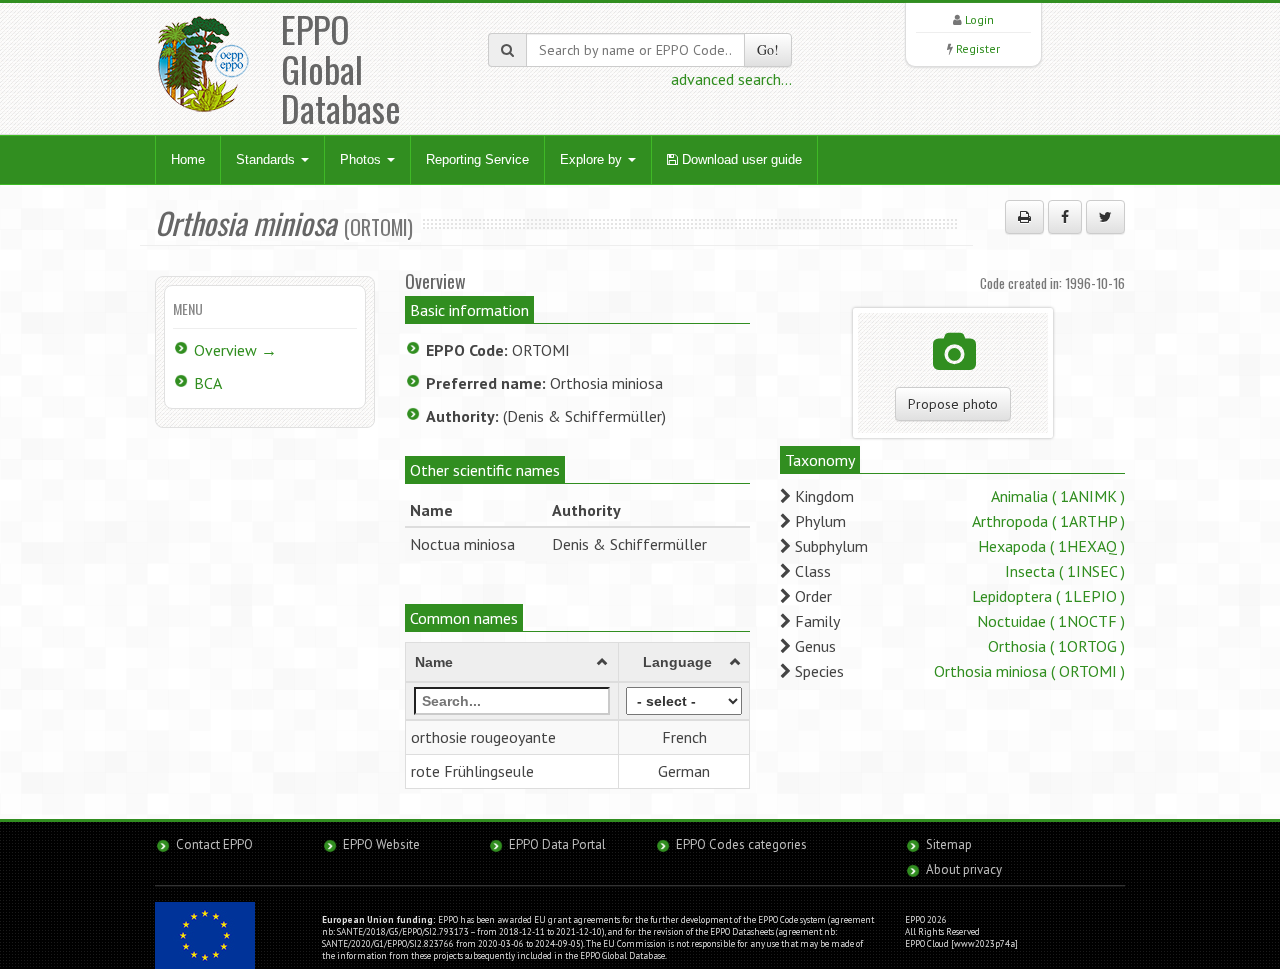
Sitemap (949, 844)
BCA (208, 383)
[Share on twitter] (1105, 217)
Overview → (235, 350)
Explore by (593, 159)
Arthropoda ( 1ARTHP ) (1048, 521)
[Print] (1024, 217)
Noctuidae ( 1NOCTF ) (1051, 621)
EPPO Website (381, 844)
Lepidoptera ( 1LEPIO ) (1048, 596)
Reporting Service (477, 159)
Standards (267, 159)
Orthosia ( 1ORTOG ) (1056, 646)
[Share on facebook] (1065, 217)
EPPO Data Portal (557, 844)
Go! (768, 49)
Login (979, 19)
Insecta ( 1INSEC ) (1065, 571)
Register (978, 48)
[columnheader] (512, 663)
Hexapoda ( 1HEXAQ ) (1051, 546)
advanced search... (731, 79)
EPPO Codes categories (741, 844)
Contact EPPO (214, 844)
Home (188, 159)
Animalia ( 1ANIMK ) (1058, 496)
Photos (362, 159)
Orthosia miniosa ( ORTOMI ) (1029, 671)
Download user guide (740, 159)
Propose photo (953, 404)
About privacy (964, 869)
